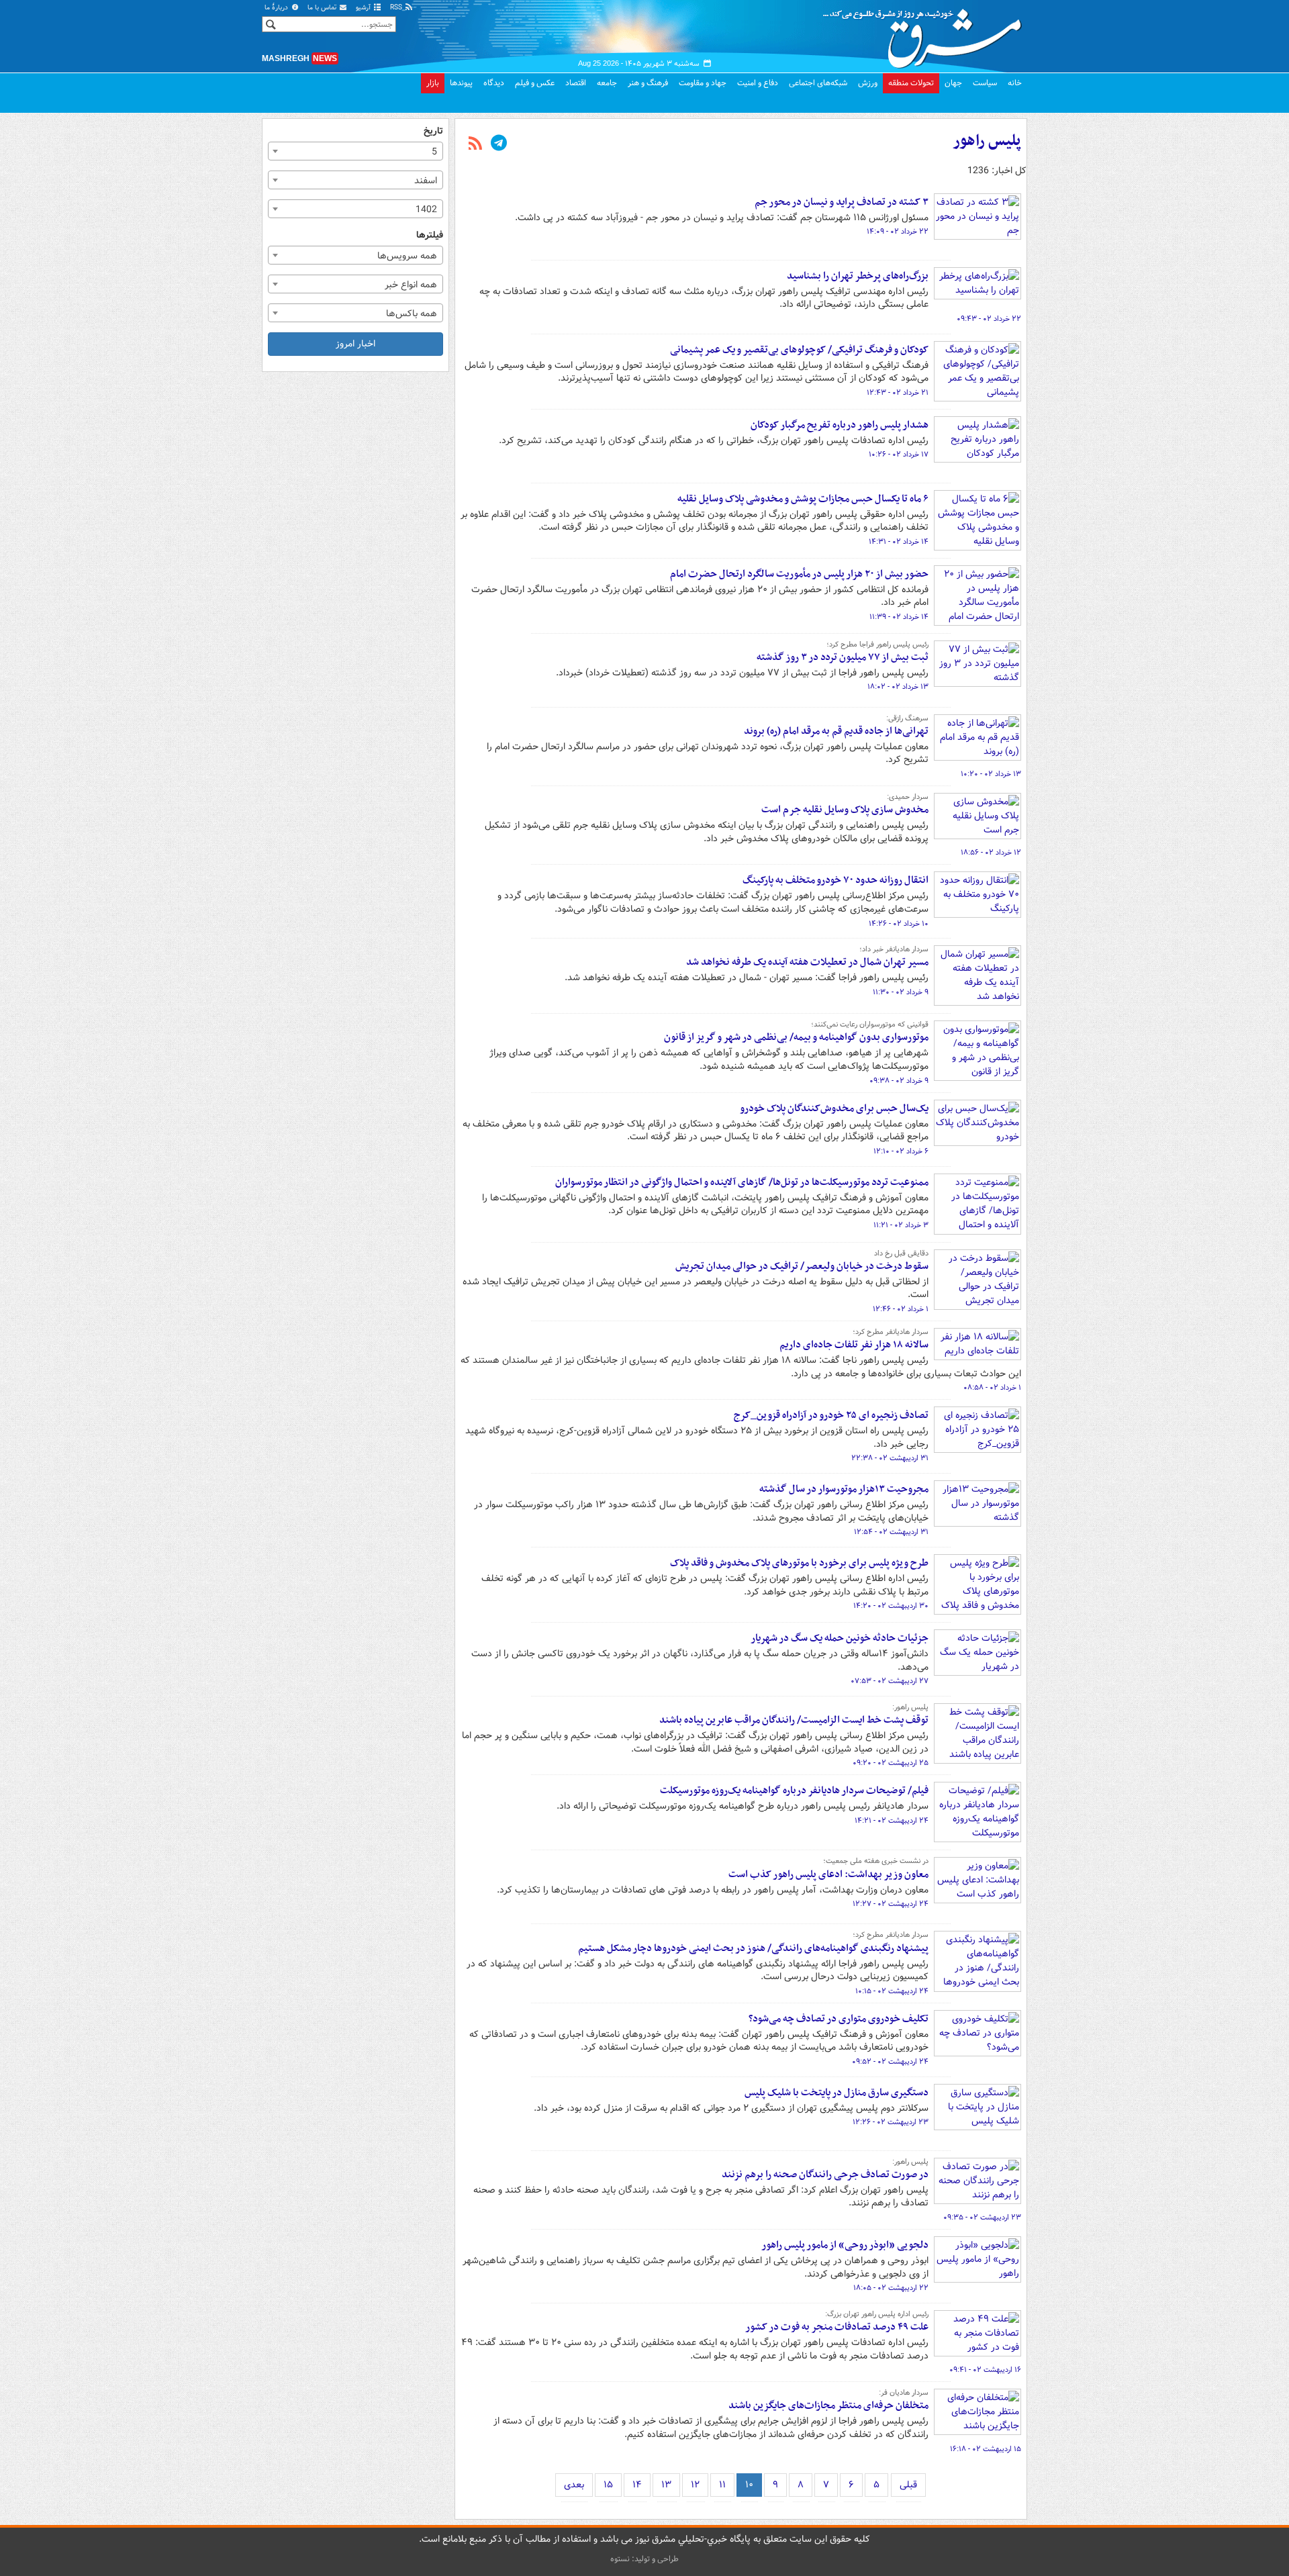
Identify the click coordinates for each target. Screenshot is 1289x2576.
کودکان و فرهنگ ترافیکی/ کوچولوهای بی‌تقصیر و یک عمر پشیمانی (799, 350)
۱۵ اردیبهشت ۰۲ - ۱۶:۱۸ (986, 2449)
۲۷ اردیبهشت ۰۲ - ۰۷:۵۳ (890, 1681)
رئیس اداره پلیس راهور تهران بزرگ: (877, 2314)
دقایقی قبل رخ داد (901, 1253)
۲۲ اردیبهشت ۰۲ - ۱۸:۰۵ (891, 2288)
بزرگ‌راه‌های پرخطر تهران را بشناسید (858, 276)
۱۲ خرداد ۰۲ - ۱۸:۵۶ (991, 853)
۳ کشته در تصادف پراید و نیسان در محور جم (842, 202)
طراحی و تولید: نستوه (644, 2559)
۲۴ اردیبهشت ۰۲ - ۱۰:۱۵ (892, 1991)
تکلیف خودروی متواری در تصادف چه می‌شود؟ (839, 2019)
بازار (433, 83)
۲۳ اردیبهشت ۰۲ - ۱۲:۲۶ (891, 2122)
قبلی (908, 2485)
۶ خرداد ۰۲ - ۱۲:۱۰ (901, 1151)
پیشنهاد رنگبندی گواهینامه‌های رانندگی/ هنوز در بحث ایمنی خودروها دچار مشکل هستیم (753, 1948)
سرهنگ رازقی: (907, 718)
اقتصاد (576, 83)
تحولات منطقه (911, 83)
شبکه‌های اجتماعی (818, 83)
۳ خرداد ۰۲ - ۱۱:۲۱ (901, 1225)
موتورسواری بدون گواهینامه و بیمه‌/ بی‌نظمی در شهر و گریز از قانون (796, 1037)
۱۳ (666, 2485)
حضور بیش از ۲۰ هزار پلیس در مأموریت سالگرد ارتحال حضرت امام (799, 574)
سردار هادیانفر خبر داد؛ (894, 949)
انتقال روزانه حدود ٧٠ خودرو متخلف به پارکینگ (836, 880)
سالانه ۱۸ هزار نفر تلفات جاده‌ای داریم (854, 1345)
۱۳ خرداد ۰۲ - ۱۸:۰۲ (898, 687)
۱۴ (637, 2485)
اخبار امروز (355, 344)
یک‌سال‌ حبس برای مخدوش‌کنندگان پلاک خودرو (834, 1108)
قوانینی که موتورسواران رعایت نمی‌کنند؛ (870, 1024)
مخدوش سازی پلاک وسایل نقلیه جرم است (845, 810)
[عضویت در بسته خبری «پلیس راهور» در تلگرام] (499, 144)
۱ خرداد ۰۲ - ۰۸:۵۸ (992, 1388)
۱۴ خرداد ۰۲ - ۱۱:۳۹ (899, 617)
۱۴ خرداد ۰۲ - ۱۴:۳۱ (899, 542)
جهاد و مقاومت (703, 83)
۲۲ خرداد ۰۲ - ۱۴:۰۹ (898, 232)
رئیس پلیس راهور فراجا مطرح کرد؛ (877, 645)
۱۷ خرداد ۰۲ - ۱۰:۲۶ (899, 455)
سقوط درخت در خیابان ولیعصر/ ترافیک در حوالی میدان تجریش (802, 1266)
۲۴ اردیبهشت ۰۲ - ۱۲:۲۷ (891, 1904)
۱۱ (722, 2485)
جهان (953, 83)
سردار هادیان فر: (904, 2393)
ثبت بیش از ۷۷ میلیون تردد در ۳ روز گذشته (843, 657)
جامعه (607, 83)
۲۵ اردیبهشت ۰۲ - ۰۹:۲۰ (891, 1763)
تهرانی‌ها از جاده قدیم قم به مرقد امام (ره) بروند (836, 731)
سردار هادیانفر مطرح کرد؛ (891, 1332)
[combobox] (355, 151)
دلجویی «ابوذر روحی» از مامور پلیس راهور (845, 2245)
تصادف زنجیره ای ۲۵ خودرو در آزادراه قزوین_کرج (831, 1415)
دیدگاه (494, 83)
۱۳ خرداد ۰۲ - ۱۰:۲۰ (991, 774)
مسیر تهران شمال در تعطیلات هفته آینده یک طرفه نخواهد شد (807, 962)
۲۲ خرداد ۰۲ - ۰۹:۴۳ (989, 319)
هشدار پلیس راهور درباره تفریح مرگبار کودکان (840, 425)
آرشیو (364, 8)
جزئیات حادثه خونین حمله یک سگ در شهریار (840, 1638)
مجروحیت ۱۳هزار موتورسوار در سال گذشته (844, 1489)
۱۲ (695, 2485)
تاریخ (433, 131)
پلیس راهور (987, 141)
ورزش (868, 83)
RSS (397, 8)
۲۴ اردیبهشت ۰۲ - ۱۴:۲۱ (892, 1821)
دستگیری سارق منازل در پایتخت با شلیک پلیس (837, 2093)
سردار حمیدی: (908, 797)
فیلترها (430, 235)
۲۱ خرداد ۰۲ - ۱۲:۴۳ (898, 393)
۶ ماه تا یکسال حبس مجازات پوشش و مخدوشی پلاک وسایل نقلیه (803, 499)
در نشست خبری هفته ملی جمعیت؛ (876, 1861)
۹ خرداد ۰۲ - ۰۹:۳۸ (899, 1081)
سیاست (985, 83)
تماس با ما (323, 8)
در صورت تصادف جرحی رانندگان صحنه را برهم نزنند (825, 2175)
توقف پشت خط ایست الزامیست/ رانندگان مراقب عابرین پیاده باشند (794, 1720)
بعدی (574, 2485)
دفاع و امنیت (758, 83)
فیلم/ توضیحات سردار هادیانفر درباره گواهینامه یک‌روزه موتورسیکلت (794, 1791)
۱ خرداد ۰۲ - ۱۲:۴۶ (901, 1309)
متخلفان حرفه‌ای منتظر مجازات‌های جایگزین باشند (828, 2405)
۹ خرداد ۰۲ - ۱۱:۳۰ (901, 992)
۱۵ (608, 2485)
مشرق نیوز (926, 34)
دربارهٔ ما (277, 8)
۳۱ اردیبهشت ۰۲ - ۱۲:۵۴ (891, 1532)
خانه (1015, 83)
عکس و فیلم (535, 83)
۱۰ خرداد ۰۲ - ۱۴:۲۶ (899, 924)
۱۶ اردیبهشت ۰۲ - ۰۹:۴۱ (985, 2370)
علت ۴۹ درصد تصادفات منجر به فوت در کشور (837, 2327)
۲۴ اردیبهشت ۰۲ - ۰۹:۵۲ (890, 2062)
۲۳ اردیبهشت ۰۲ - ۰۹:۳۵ (982, 2217)
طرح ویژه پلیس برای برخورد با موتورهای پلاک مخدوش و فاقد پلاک (799, 1563)
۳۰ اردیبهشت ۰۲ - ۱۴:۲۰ (891, 1606)
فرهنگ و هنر (648, 83)
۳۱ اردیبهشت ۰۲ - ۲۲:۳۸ (890, 1458)
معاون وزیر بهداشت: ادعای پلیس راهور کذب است (828, 1874)
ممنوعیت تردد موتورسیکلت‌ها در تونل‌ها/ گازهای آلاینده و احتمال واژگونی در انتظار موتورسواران (742, 1182)
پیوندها (461, 83)
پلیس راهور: (910, 1707)
